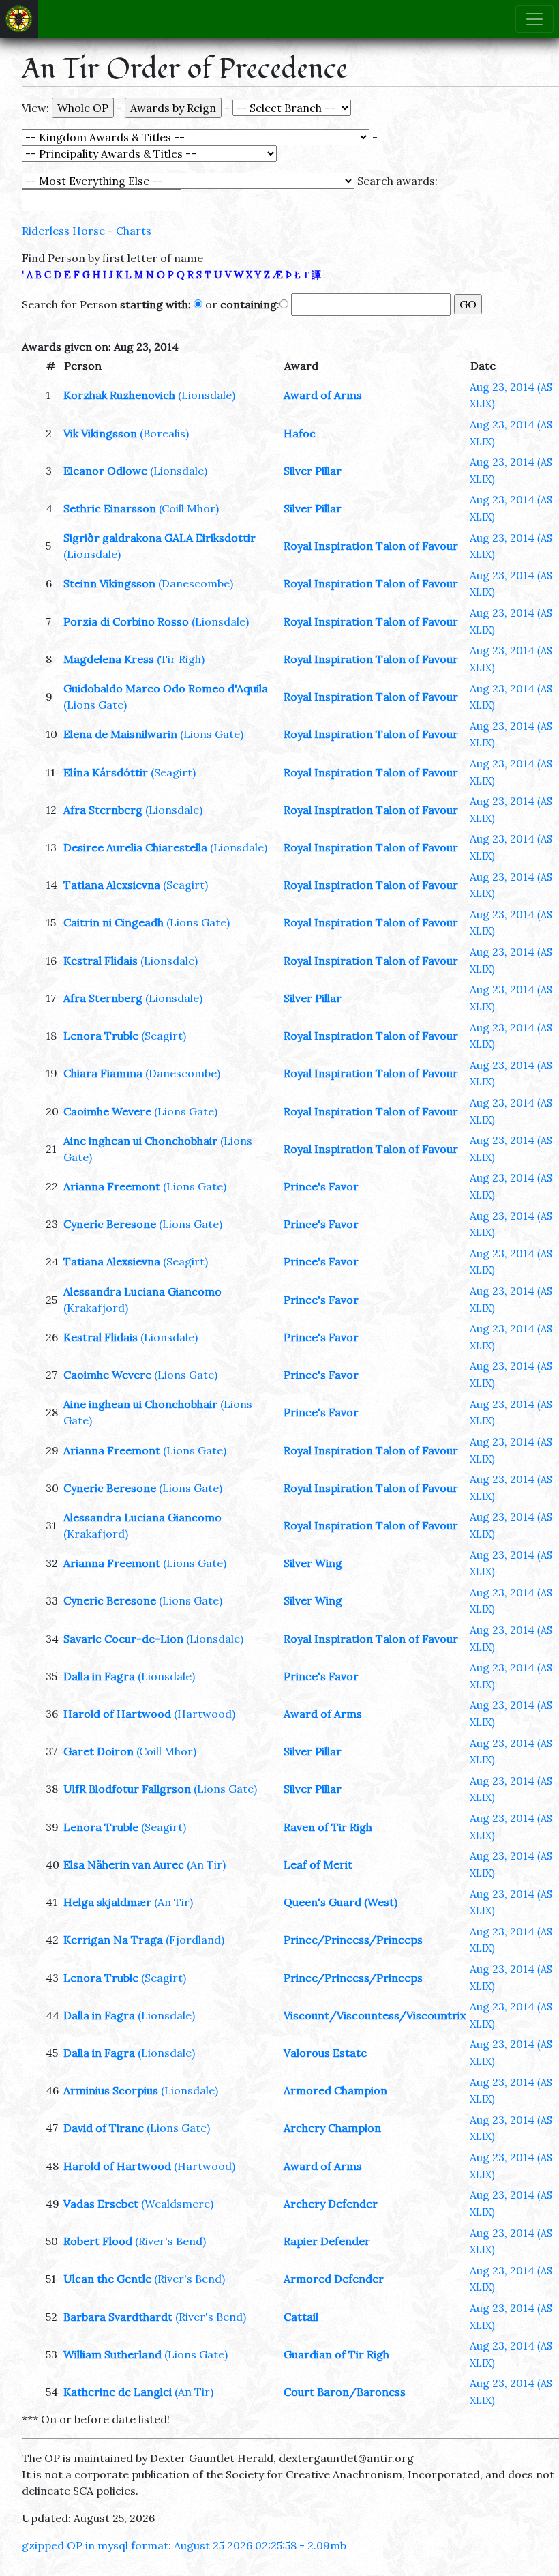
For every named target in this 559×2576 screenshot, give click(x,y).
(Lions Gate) (95, 705)
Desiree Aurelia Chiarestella (135, 847)
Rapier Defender (327, 2241)
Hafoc (300, 433)
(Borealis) (164, 433)
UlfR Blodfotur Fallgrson (127, 1789)
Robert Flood (98, 2241)
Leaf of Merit (318, 1864)
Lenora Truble (101, 1036)
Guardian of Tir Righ (336, 2354)
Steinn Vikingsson (109, 583)
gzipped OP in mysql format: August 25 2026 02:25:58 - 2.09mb (184, 2545)
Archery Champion (332, 2128)
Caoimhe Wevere (107, 1111)
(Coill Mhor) (189, 508)
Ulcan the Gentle (107, 2279)
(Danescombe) (196, 583)
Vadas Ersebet (101, 2204)
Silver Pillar (313, 471)
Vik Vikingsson (100, 433)
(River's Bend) (170, 2241)
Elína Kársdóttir (106, 772)
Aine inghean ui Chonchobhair (140, 1141)
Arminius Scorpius (111, 2090)
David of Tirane (104, 2128)
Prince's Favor (321, 1186)
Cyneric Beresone (110, 1224)
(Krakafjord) (96, 1308)
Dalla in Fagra (99, 1676)
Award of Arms (323, 395)
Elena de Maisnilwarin (120, 734)
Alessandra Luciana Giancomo (142, 1291)
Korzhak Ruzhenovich (119, 395)
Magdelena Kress (109, 659)
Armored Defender (334, 2279)
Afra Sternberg (103, 810)
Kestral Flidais (101, 961)
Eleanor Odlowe (105, 471)
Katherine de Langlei (118, 2392)
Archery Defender (331, 2204)
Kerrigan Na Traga (113, 1940)
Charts (134, 231)
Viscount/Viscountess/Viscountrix (375, 2015)
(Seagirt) (173, 772)
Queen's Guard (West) (341, 1902)
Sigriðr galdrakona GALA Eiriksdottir (160, 538)
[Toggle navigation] (534, 19)
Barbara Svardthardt (118, 2317)
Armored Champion (335, 2090)
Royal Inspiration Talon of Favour (371, 546)
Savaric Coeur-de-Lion (123, 1639)
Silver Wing (313, 1563)
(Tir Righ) (181, 659)
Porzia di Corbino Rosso (126, 621)
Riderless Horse (63, 231)
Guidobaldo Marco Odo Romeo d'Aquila (166, 688)
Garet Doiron (99, 1751)
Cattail (301, 2317)
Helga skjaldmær (107, 1902)
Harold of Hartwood (117, 1714)
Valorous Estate (325, 2053)
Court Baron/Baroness (345, 2392)
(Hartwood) (205, 1714)
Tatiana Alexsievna (112, 885)
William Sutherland (112, 2354)
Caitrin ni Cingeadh (114, 922)
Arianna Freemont (112, 1186)
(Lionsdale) (207, 395)
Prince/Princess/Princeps (353, 1940)
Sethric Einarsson (110, 508)
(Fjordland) (195, 1940)
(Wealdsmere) (177, 2204)
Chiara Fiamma (103, 1073)
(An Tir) (206, 1864)
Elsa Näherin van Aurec (124, 1864)
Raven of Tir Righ (328, 1827)
